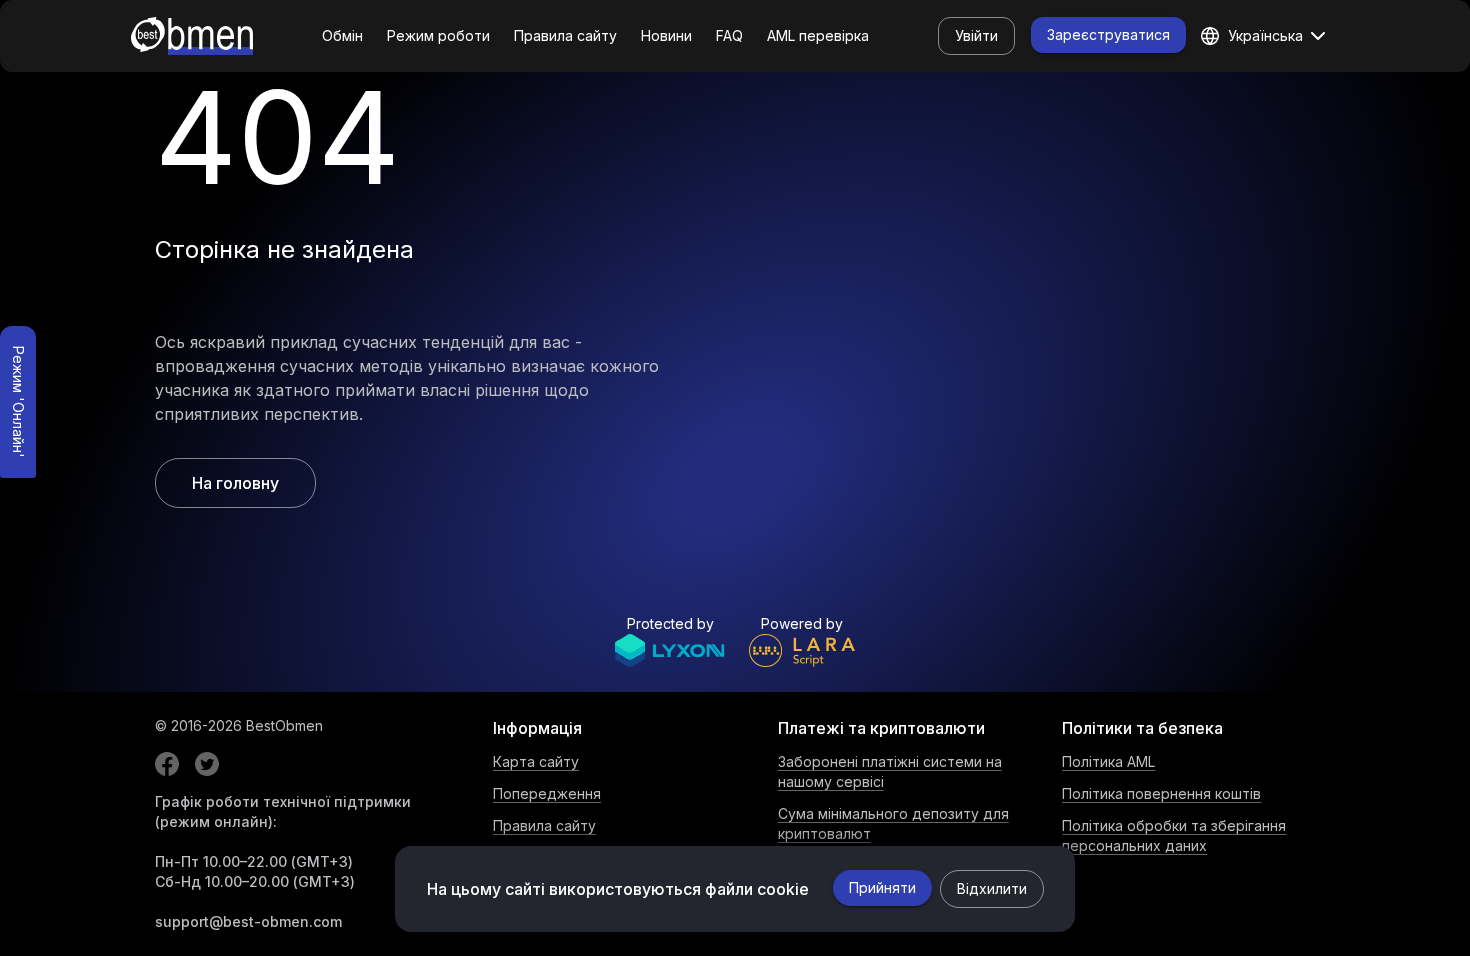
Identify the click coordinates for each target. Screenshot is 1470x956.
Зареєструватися (1108, 34)
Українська (1265, 35)
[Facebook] (167, 764)
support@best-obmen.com (248, 921)
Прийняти (882, 887)
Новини (666, 35)
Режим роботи (438, 35)
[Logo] (192, 36)
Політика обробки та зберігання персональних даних (1174, 835)
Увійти (976, 35)
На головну (235, 483)
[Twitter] (207, 764)
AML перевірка (818, 35)
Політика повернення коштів (1161, 793)
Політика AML (1108, 761)
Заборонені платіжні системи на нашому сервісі (890, 771)
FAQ (729, 35)
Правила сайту (565, 35)
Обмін (342, 35)
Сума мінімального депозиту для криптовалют (893, 823)
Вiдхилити (992, 888)
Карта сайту (536, 761)
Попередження (547, 793)
